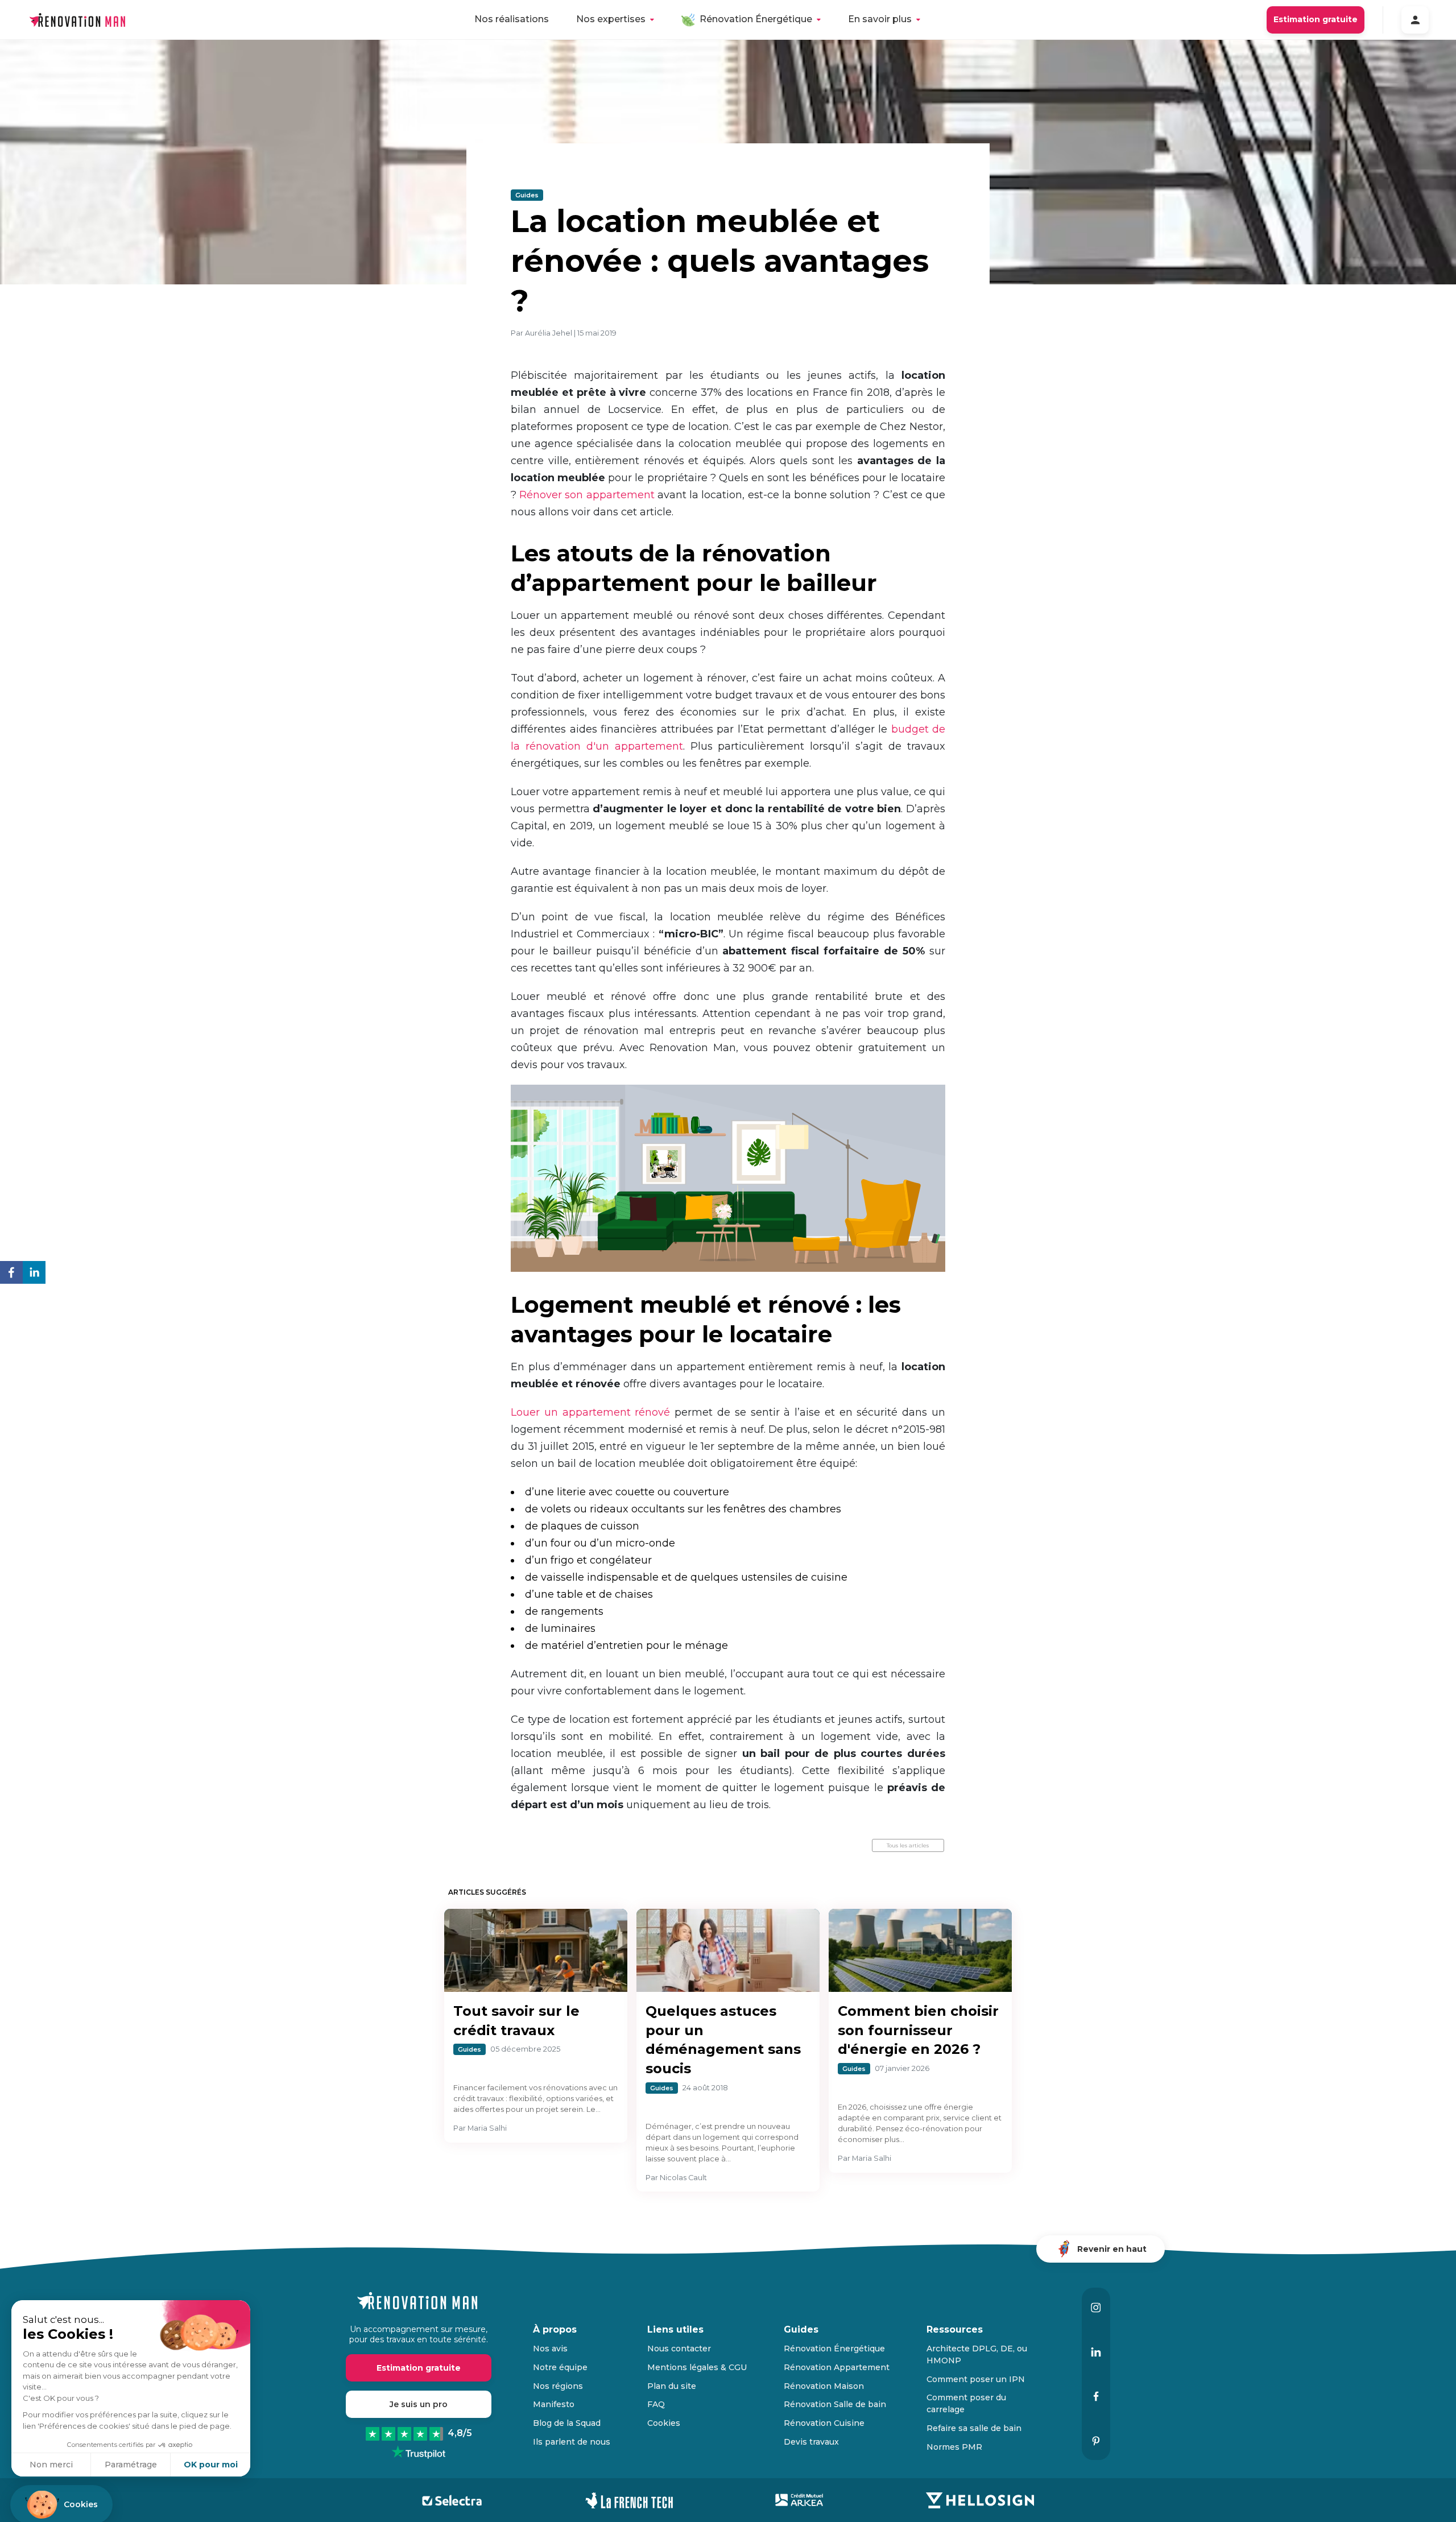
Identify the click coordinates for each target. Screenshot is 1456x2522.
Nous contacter (679, 2349)
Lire (537, 1964)
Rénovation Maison (824, 2386)
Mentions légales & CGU (697, 2367)
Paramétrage (131, 2465)
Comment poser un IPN (976, 2379)
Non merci (51, 2465)
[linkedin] (34, 1274)
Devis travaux (811, 2442)
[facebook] (11, 1274)
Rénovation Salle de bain (835, 2404)
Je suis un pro (419, 2404)
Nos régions (558, 2386)
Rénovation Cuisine (824, 2423)
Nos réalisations (512, 19)
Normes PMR (954, 2447)
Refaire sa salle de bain (974, 2428)
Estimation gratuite (1316, 19)
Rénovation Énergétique (756, 19)
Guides (527, 195)
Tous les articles (908, 1845)
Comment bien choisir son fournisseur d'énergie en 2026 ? (918, 2030)
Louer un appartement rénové (590, 1412)
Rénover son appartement (587, 495)
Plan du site (672, 2386)
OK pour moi (211, 2465)
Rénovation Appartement (837, 2367)
